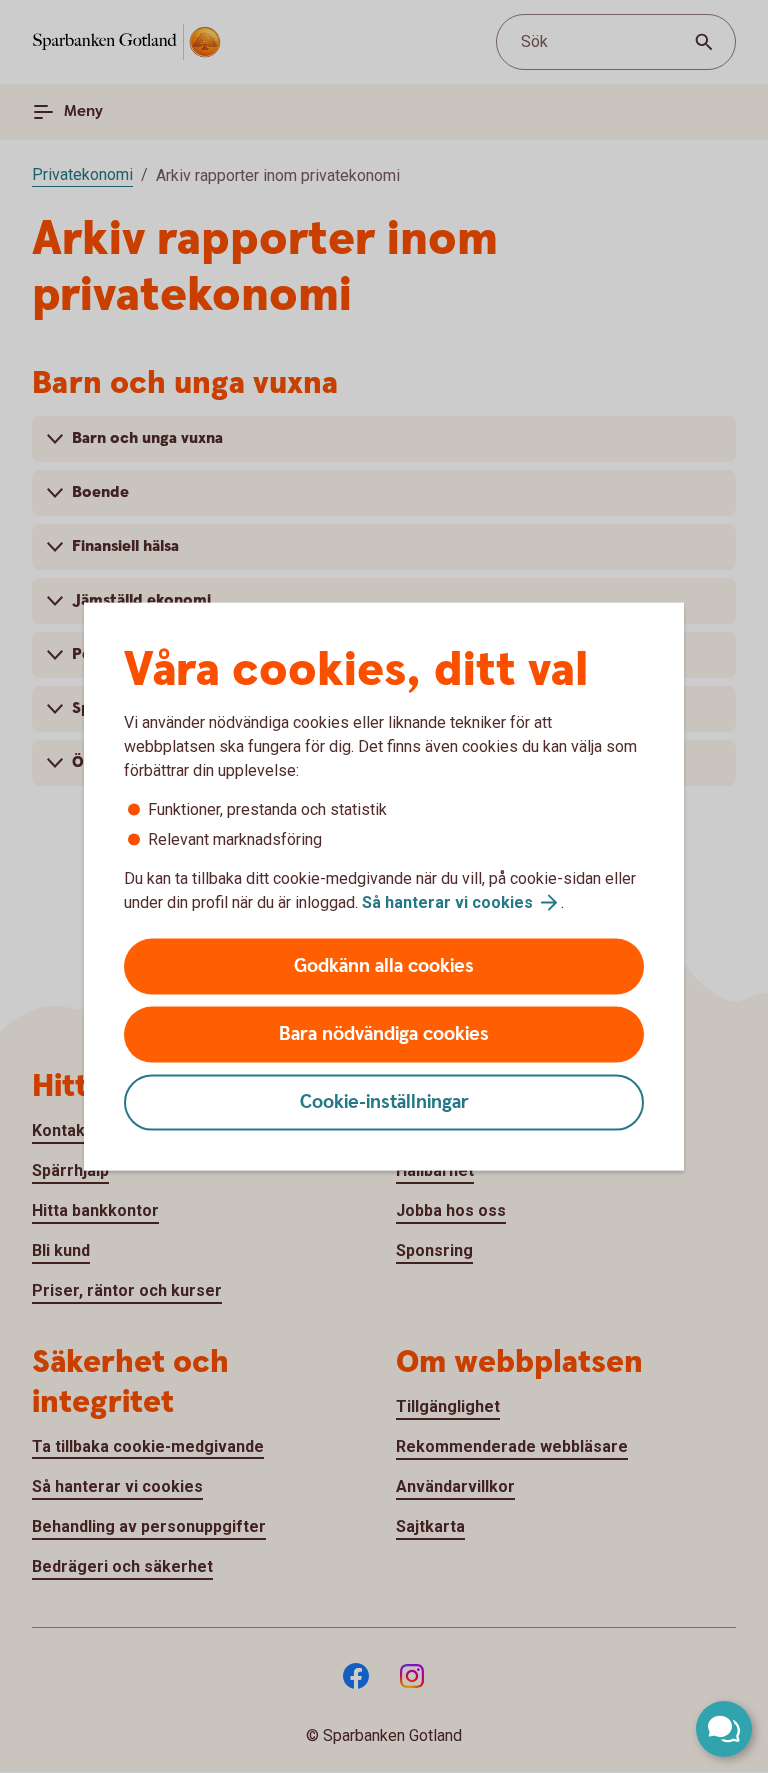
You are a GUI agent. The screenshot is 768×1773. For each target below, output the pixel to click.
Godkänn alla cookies (384, 966)
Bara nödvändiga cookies (384, 1034)
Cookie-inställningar (384, 1102)
